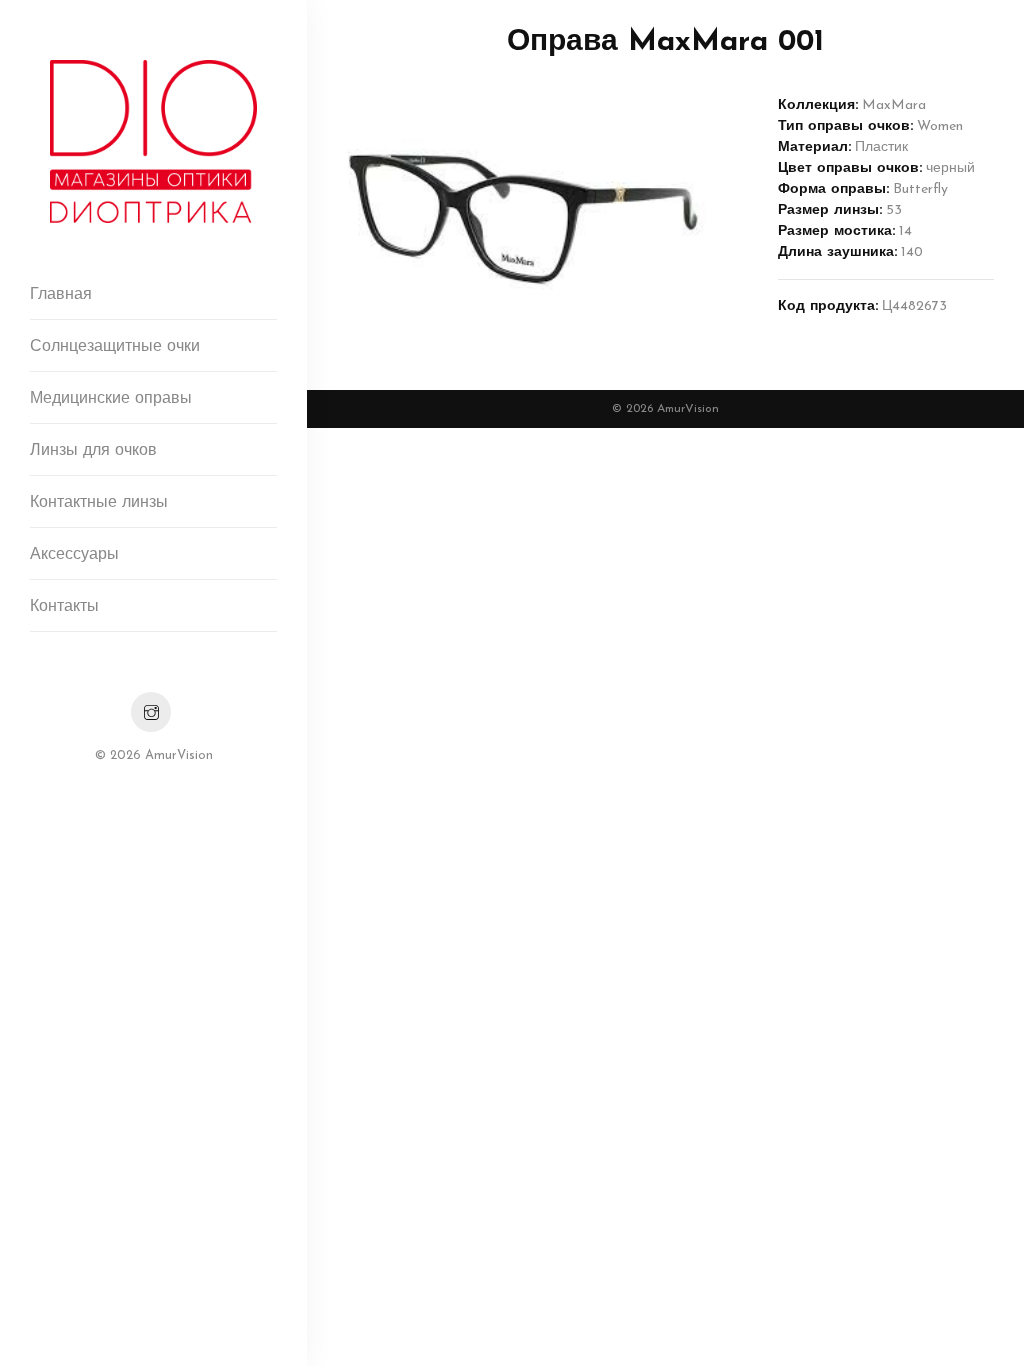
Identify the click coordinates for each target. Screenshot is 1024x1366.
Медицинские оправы (111, 399)
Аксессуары (74, 555)
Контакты (64, 607)
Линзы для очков (93, 451)
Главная (61, 295)
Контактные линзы (99, 503)
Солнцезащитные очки (115, 347)
